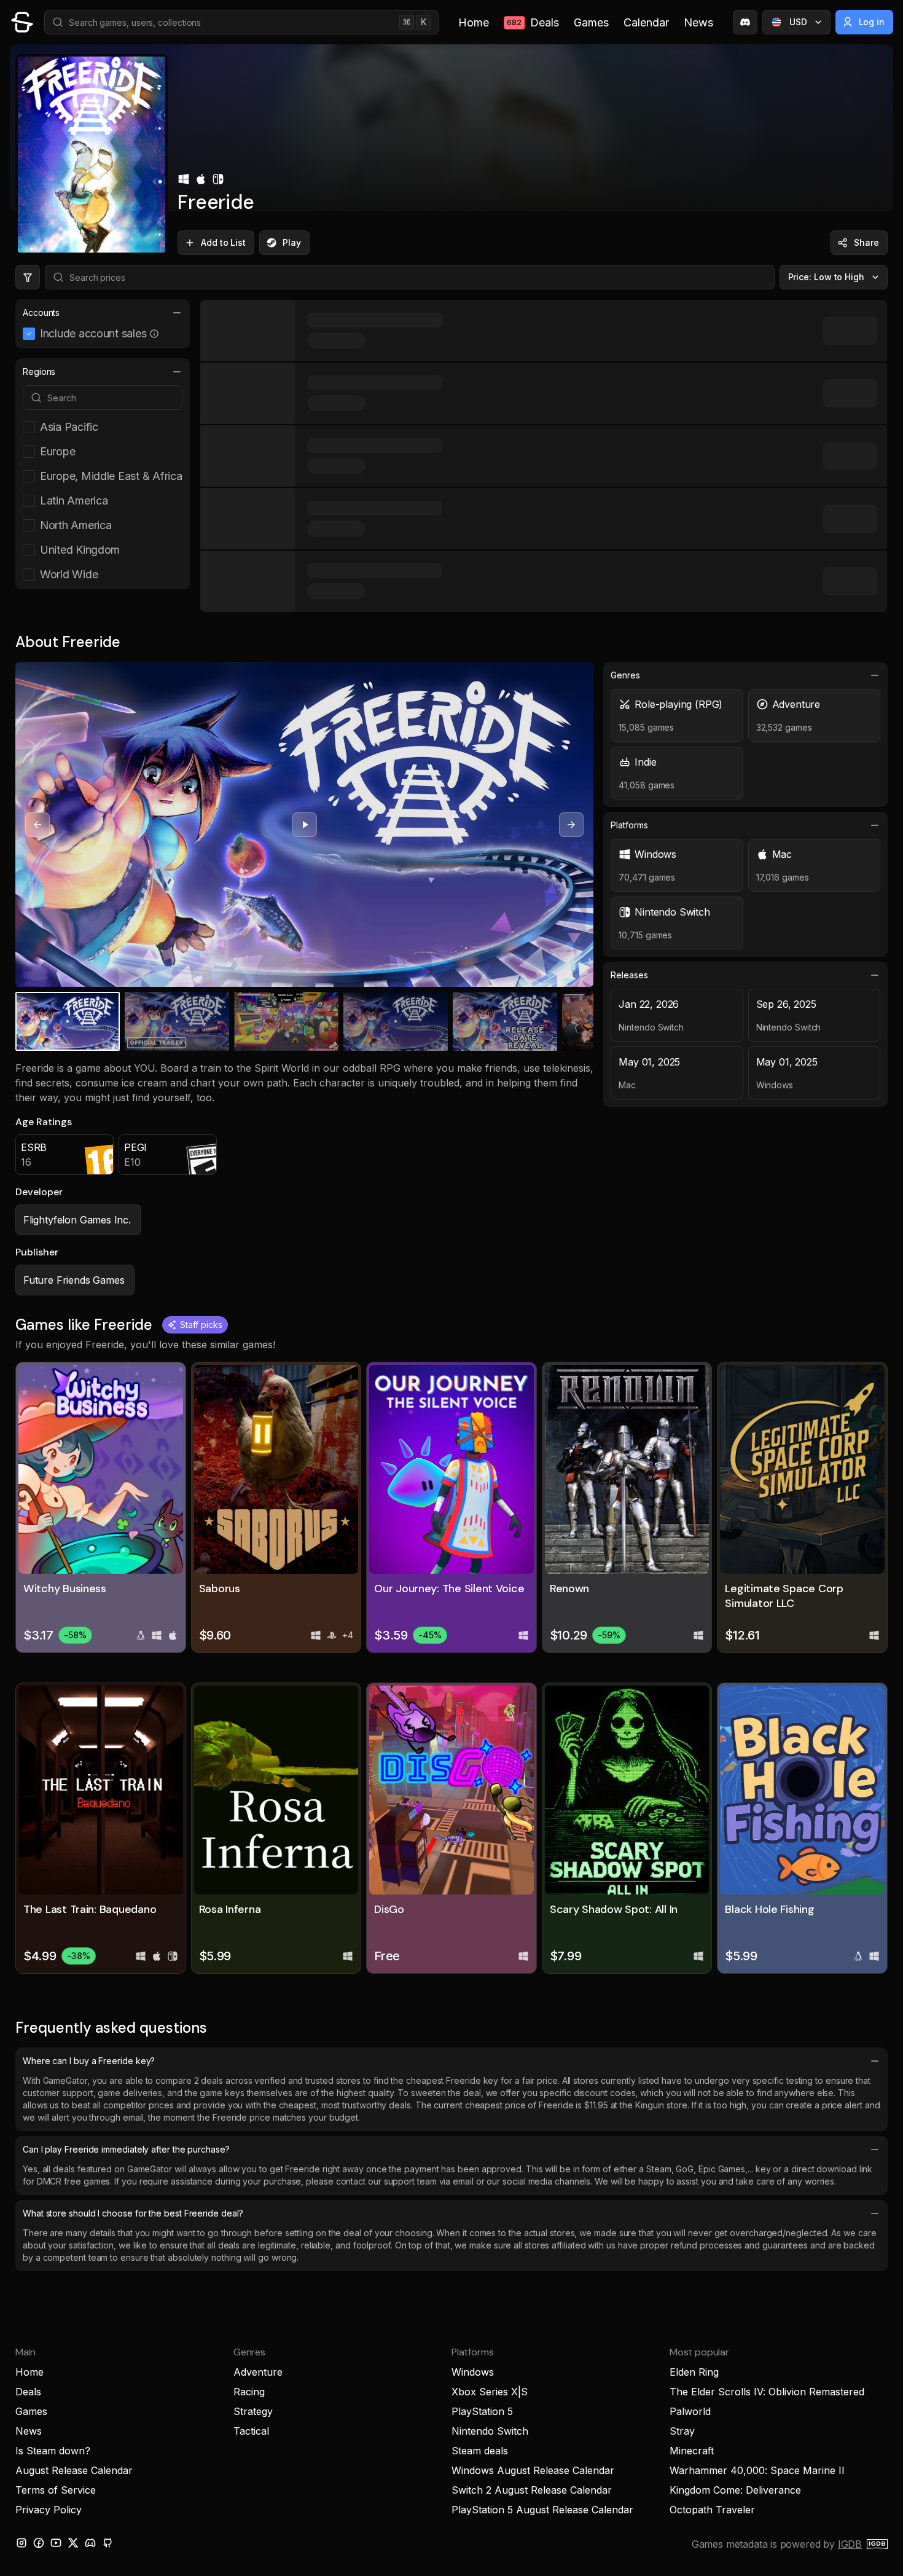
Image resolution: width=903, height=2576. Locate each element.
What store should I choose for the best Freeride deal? (133, 2213)
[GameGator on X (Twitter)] (73, 2543)
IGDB (850, 2544)
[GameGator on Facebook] (39, 2543)
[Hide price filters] (28, 277)
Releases (629, 975)
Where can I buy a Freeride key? (89, 2061)
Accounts (41, 312)
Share (866, 242)
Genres (625, 675)
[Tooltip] (154, 334)
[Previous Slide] (37, 825)
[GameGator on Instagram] (21, 2543)
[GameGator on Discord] (745, 22)
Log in (872, 22)
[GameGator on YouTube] (56, 2543)
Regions (39, 371)
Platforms (629, 825)
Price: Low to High (827, 277)
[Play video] (305, 825)
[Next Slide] (571, 825)
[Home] (22, 22)
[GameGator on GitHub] (107, 2543)
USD (798, 22)
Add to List (223, 242)
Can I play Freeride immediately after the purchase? (126, 2149)
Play (292, 242)
